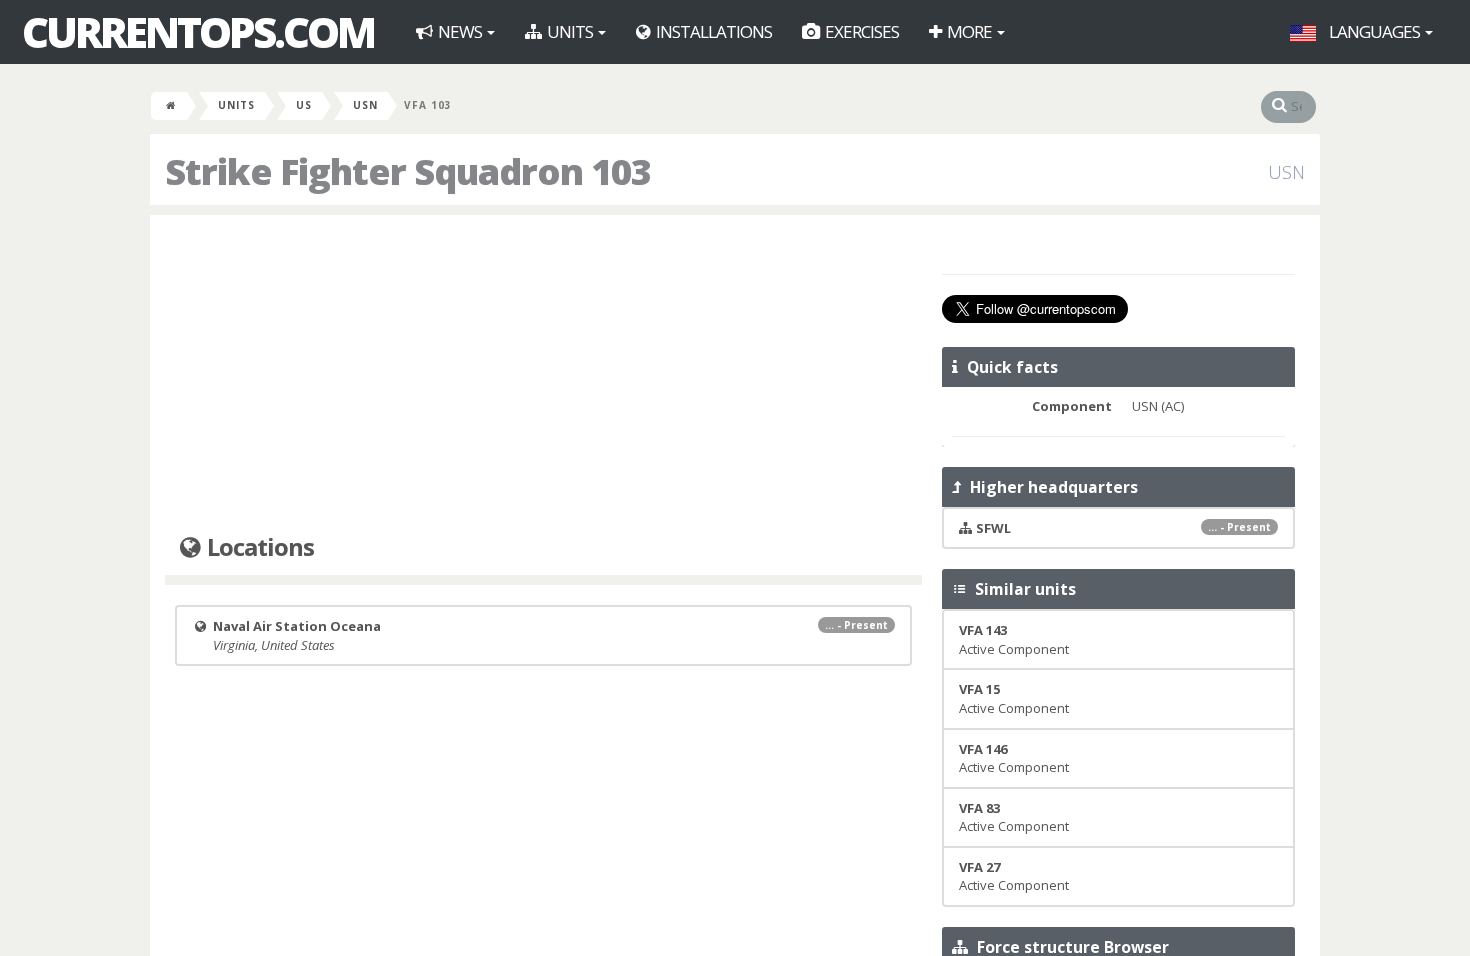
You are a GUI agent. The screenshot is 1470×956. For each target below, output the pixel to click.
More (969, 31)
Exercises (860, 31)
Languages (1374, 31)
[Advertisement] (543, 375)
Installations (712, 31)
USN (365, 105)
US (304, 105)
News (460, 31)
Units (570, 31)
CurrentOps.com (198, 32)
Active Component (1014, 639)
